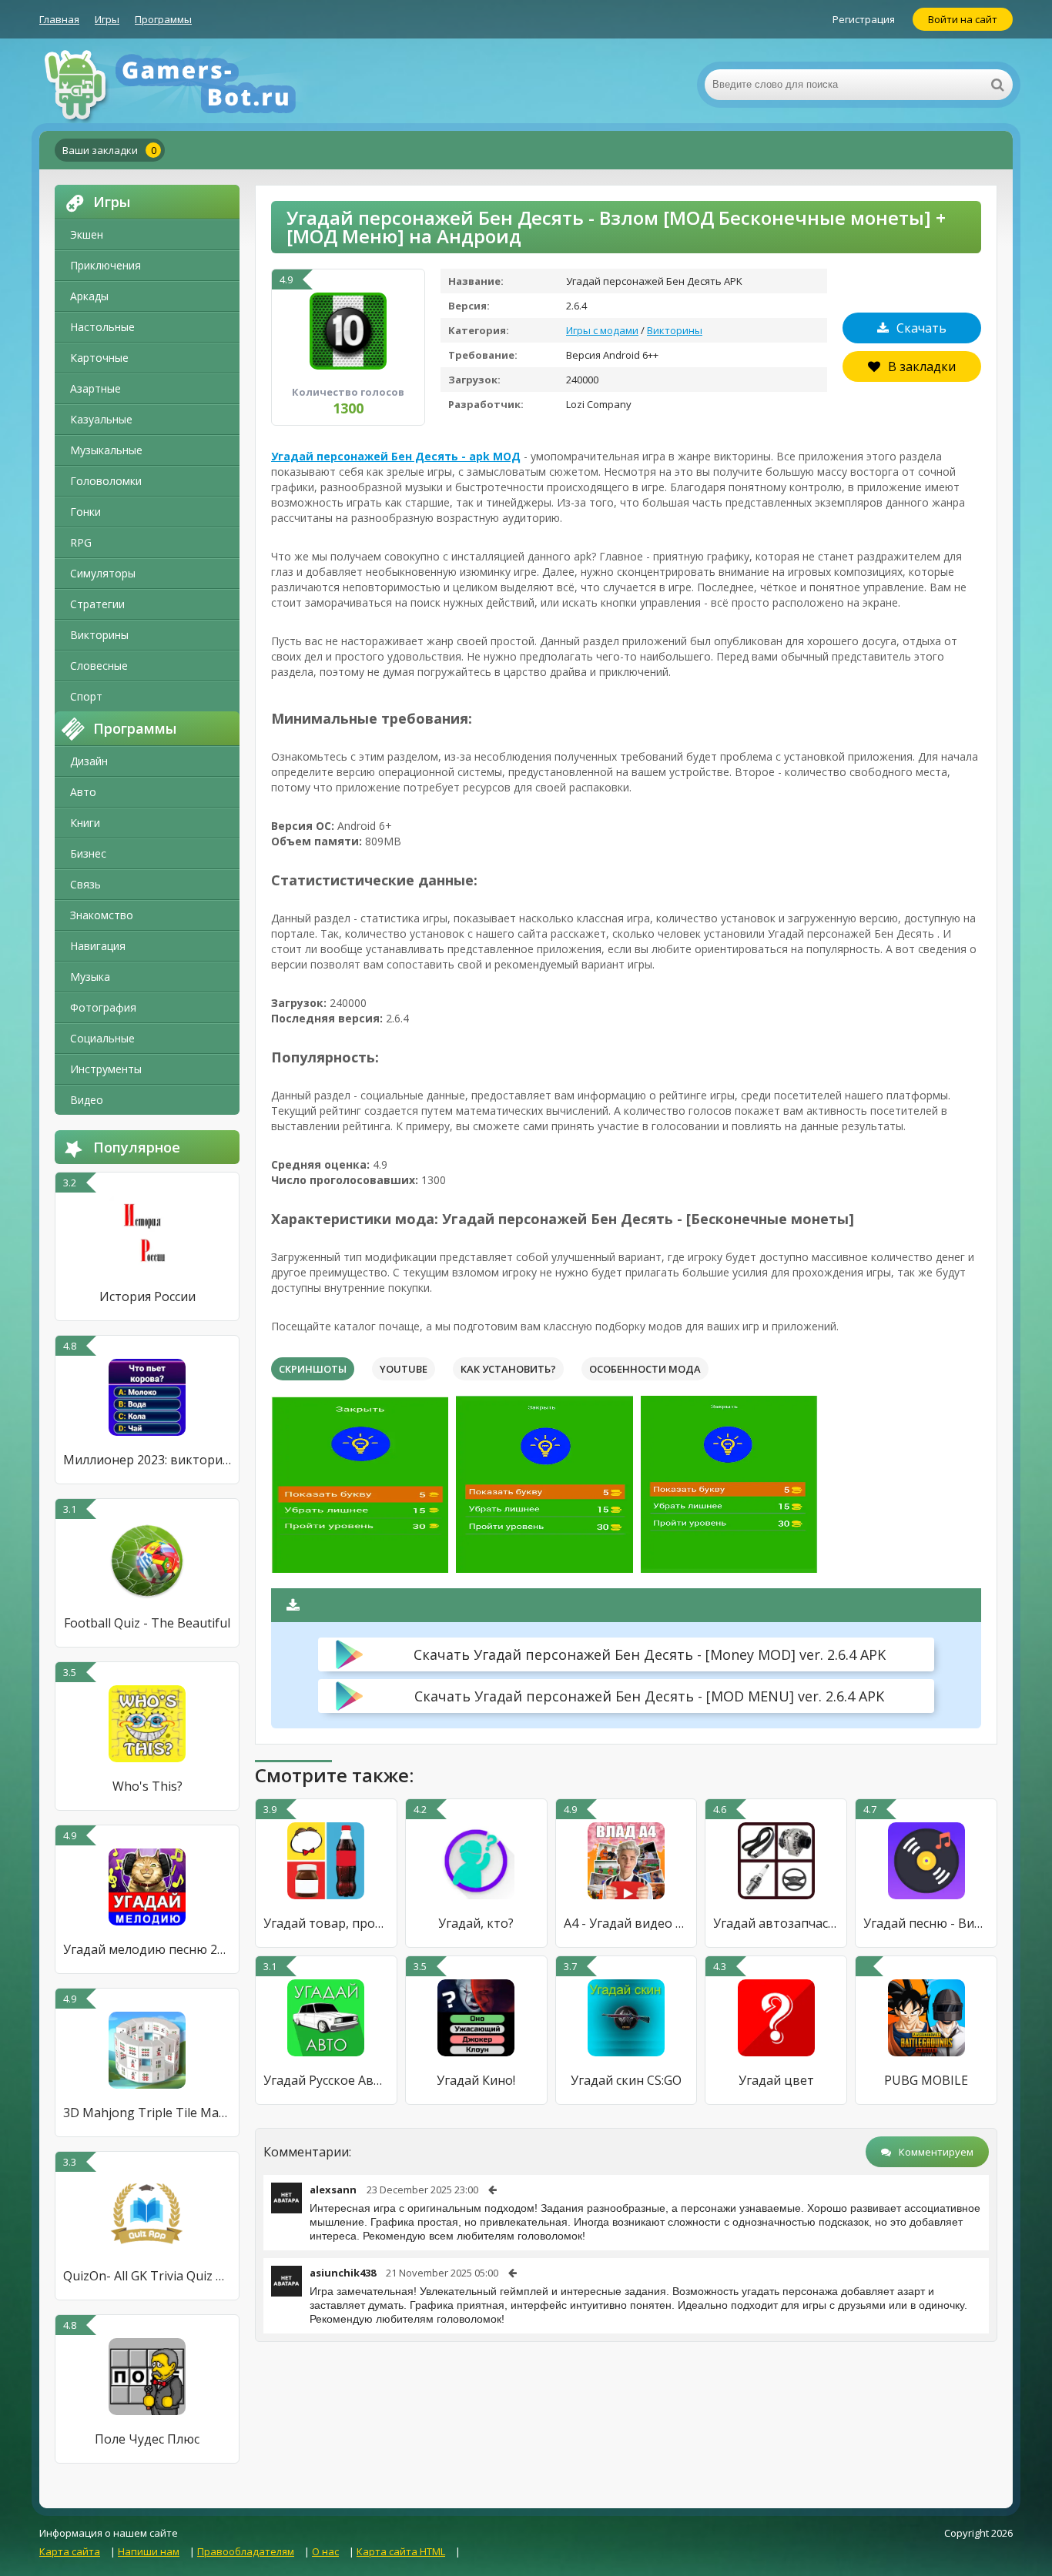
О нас (325, 2551)
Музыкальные (106, 450)
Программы (163, 19)
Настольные (102, 327)
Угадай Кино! (476, 2080)
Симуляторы (103, 573)
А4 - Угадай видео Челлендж (627, 1923)
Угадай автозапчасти (776, 1923)
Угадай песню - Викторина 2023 (926, 1923)
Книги (85, 823)
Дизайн (89, 761)
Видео (87, 1100)
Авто (83, 792)
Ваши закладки (109, 150)
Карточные (99, 358)
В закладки (922, 366)
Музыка (90, 977)
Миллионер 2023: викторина (147, 1460)
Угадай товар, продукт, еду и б (326, 1923)
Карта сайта (70, 2551)
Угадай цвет (776, 2080)
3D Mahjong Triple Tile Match (147, 2113)
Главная (59, 19)
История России (147, 1296)
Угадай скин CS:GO (626, 2080)
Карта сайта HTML (401, 2551)
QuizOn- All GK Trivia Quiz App (147, 2276)
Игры (107, 19)
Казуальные (101, 419)
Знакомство (102, 915)
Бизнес (88, 853)
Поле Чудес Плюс (147, 2439)
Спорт (86, 696)
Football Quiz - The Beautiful (147, 1623)
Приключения (106, 265)
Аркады (89, 296)
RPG (81, 542)
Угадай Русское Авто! (326, 2080)
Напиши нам (149, 2551)
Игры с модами (602, 330)
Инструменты (106, 1069)
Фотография (103, 1007)
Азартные (95, 388)
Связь (85, 884)
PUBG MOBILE (926, 2080)
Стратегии (97, 604)
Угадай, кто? (476, 1923)
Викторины (99, 635)
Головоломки (106, 481)
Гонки (85, 512)
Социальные (102, 1038)
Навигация (98, 946)
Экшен (87, 234)
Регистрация (864, 19)
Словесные (99, 666)
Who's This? (147, 1786)
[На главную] (193, 85)
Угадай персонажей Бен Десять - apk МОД (396, 456)
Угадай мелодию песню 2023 (147, 1949)
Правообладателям (246, 2551)
